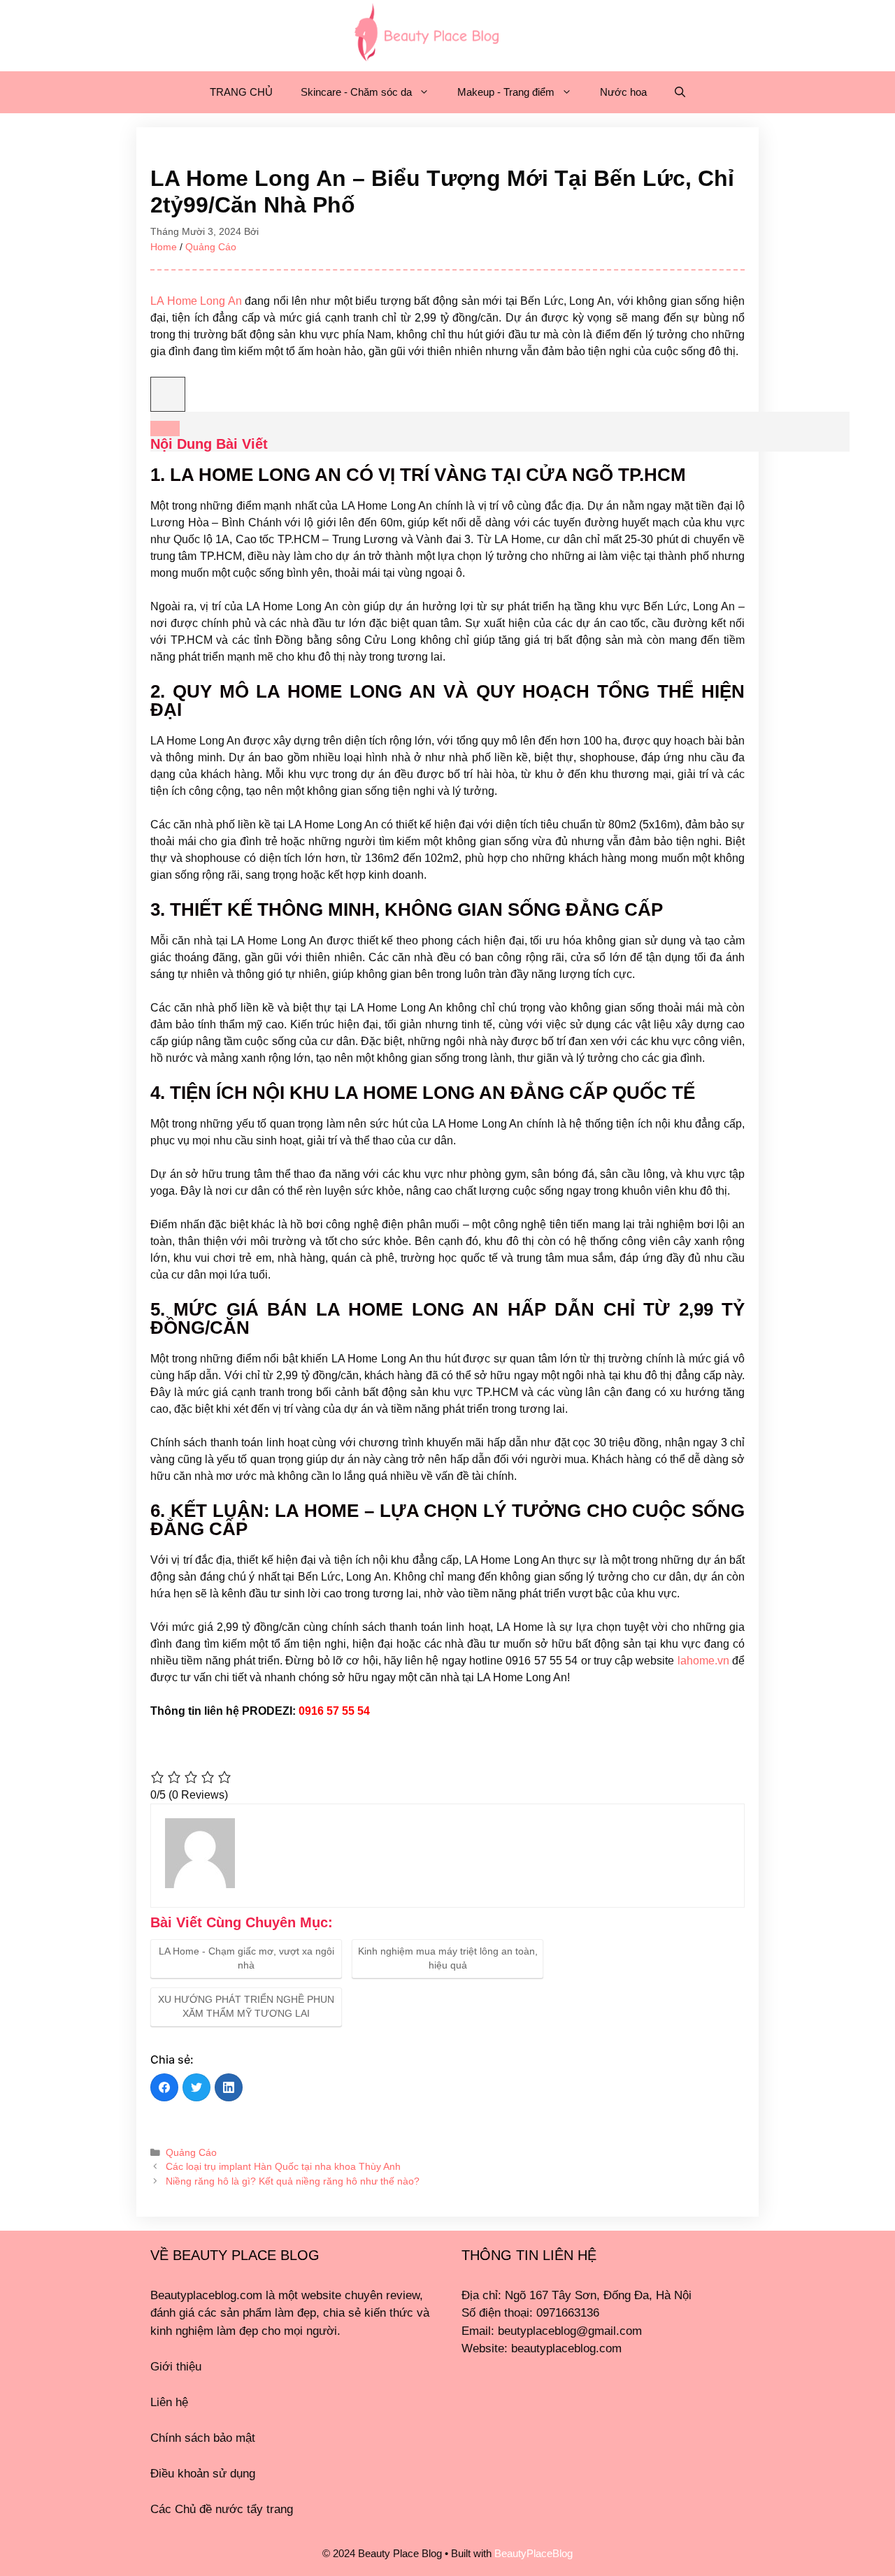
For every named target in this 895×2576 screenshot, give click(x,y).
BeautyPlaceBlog (534, 2553)
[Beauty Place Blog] (427, 31)
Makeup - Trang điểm (506, 92)
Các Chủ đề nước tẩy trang (222, 2509)
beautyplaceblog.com (566, 2348)
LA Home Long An (196, 301)
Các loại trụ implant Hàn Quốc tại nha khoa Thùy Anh (283, 2167)
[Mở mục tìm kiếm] (680, 92)
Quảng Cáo (211, 247)
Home (164, 247)
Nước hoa (623, 92)
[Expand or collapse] (165, 429)
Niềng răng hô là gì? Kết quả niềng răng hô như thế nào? (293, 2181)
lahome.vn (703, 1661)
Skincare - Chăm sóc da (356, 92)
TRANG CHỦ (241, 92)
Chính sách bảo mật (203, 2438)
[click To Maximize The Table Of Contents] (168, 394)
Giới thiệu (176, 2367)
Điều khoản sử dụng (203, 2474)
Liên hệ (169, 2402)
